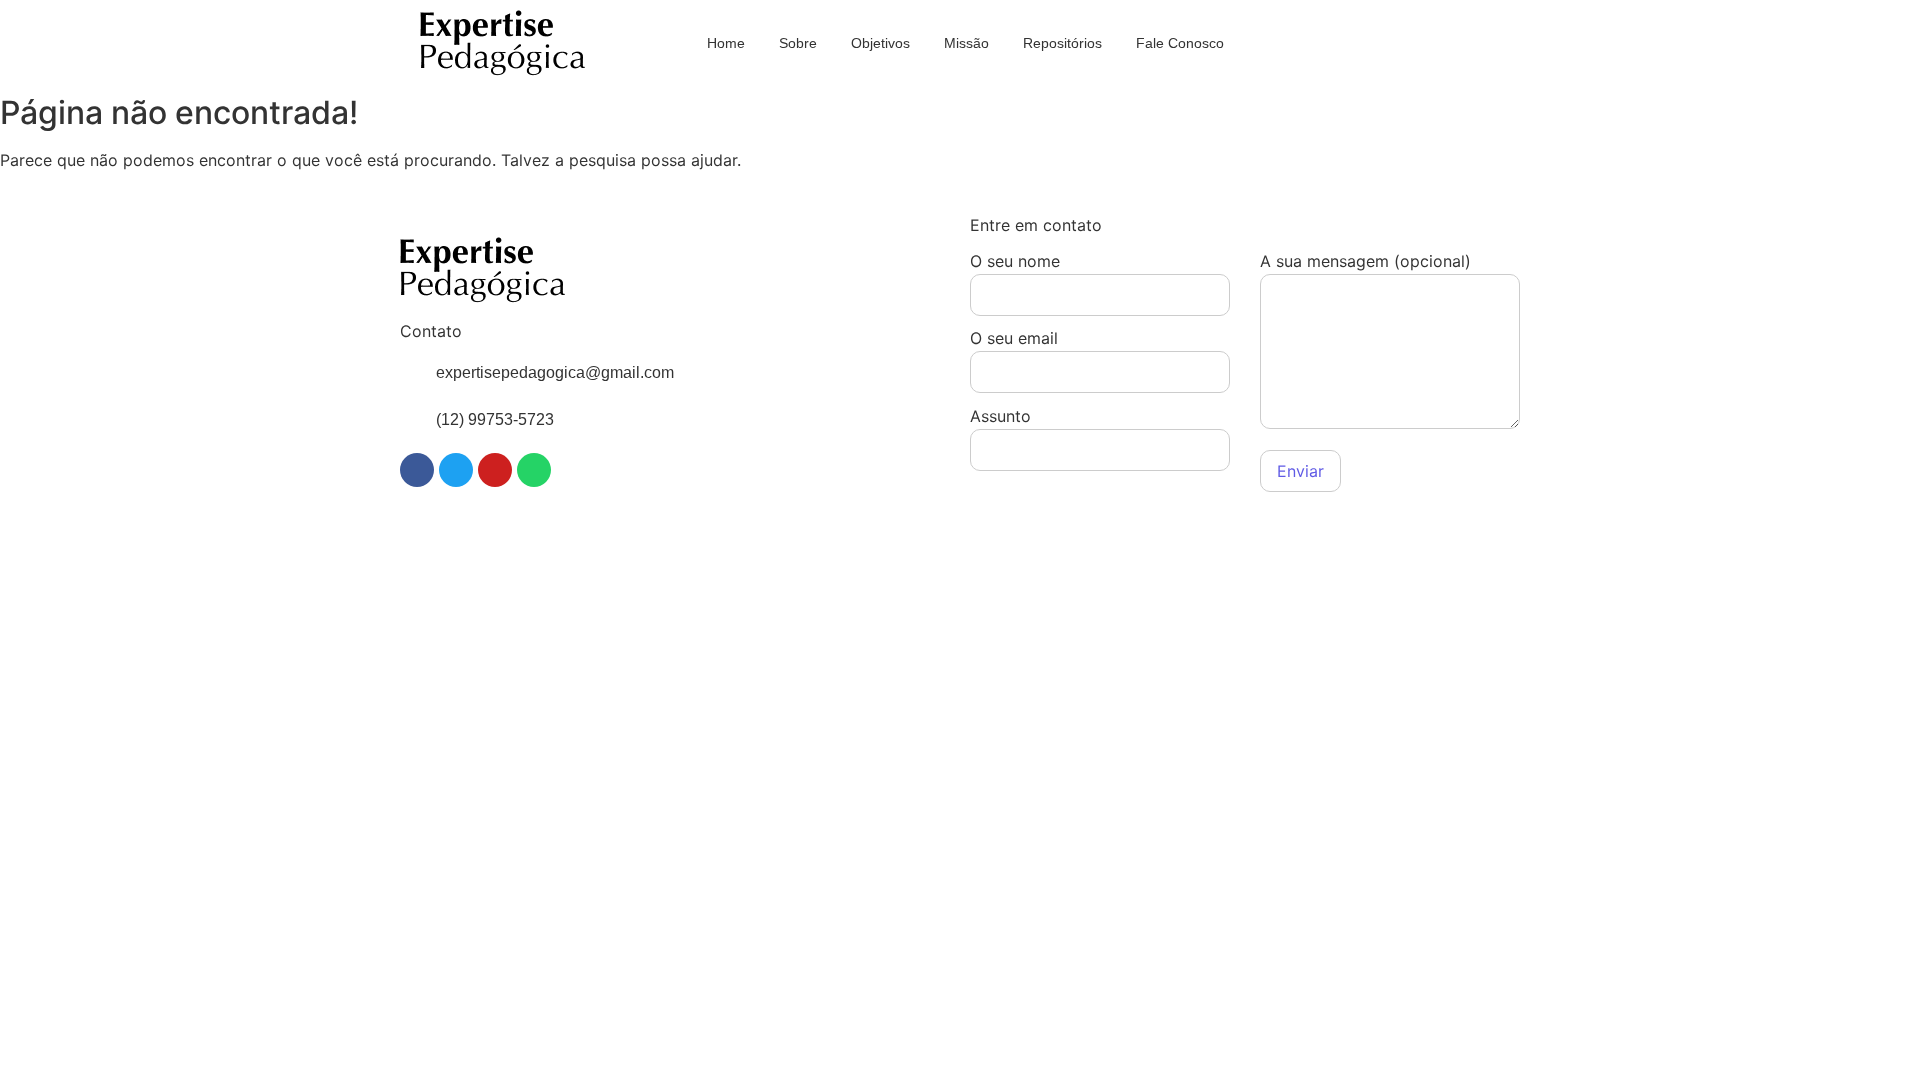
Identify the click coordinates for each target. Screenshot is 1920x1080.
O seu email (1014, 339)
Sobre (798, 43)
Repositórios (1062, 43)
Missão (966, 43)
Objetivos (880, 43)
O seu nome (1015, 262)
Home (726, 43)
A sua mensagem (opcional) (1365, 262)
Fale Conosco (1180, 43)
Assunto (1000, 417)
